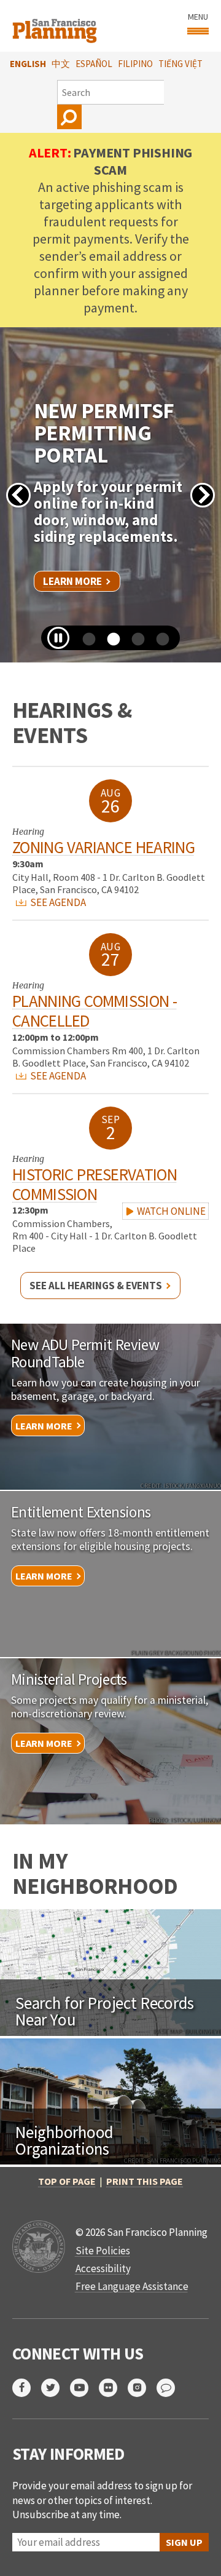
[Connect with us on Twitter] (56, 2388)
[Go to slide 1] (85, 644)
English (28, 64)
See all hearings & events (96, 1286)
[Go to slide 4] (158, 644)
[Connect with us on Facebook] (27, 2388)
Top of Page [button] (67, 2181)
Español (94, 64)
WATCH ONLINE (170, 1211)
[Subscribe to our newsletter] (171, 2388)
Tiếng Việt (180, 64)
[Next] (203, 495)
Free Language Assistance (132, 2286)
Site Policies (103, 2251)
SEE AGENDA (57, 902)
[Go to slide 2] (109, 644)
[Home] (56, 26)
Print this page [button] (145, 2181)
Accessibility (103, 2268)
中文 (61, 64)
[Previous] (18, 495)
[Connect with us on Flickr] (113, 2388)
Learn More (72, 581)
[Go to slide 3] (134, 644)
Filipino (135, 64)
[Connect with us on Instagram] (142, 2388)
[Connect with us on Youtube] (84, 2388)
